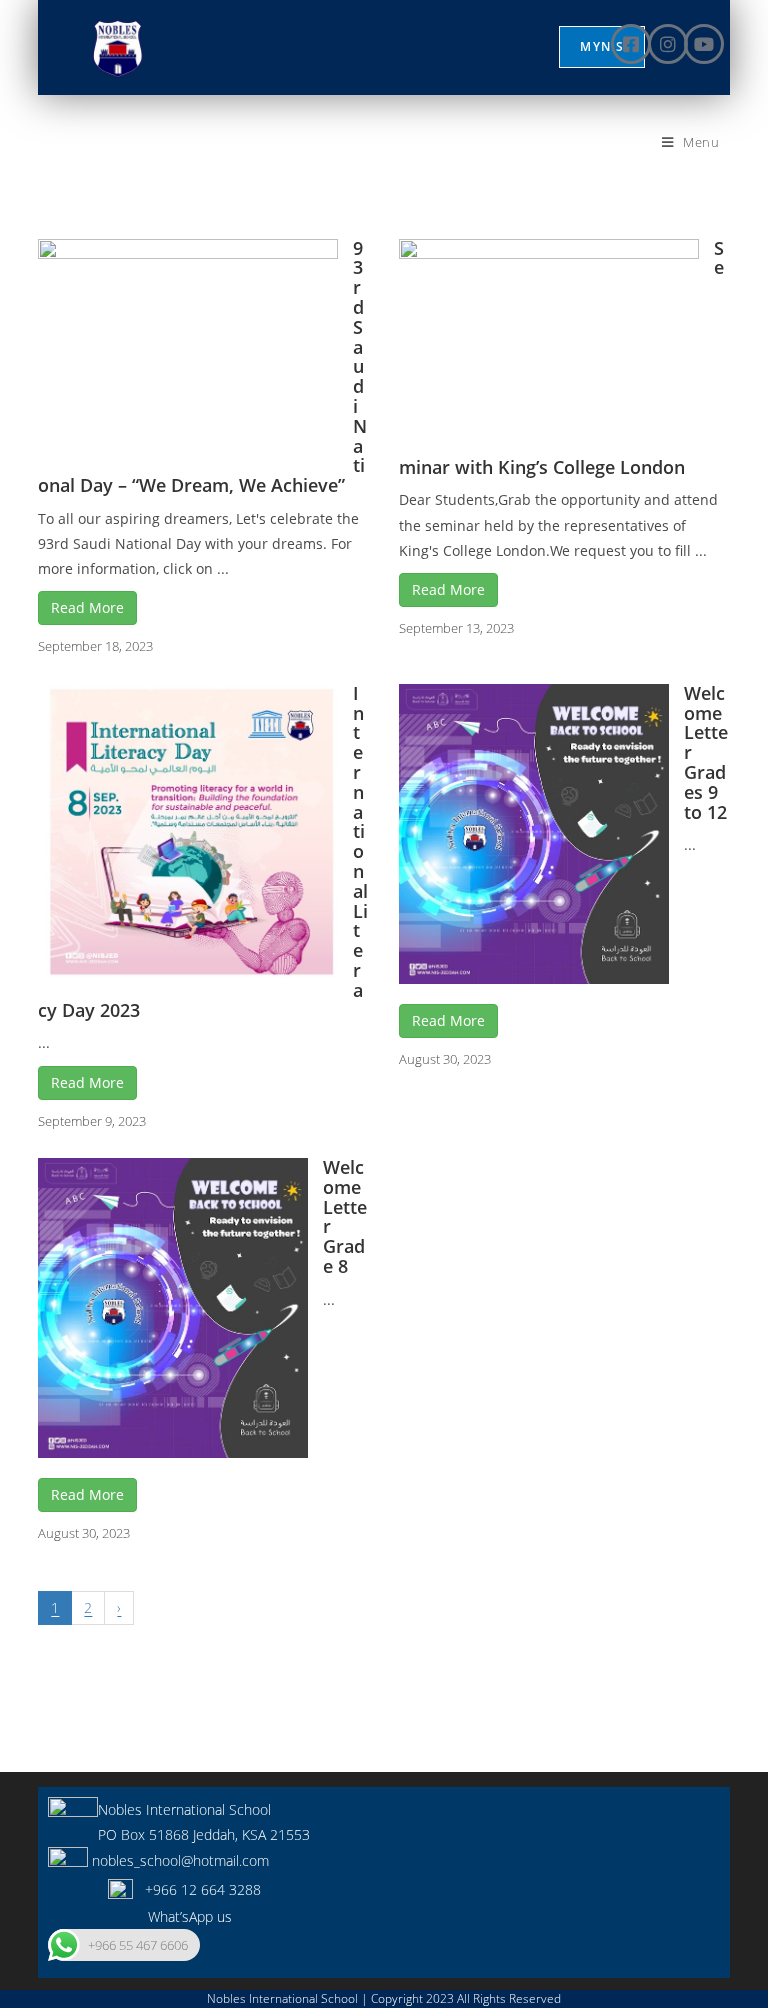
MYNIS (602, 46)
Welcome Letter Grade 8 (345, 1216)
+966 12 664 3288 (197, 1889)
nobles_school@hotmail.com (178, 1860)
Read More (87, 607)
